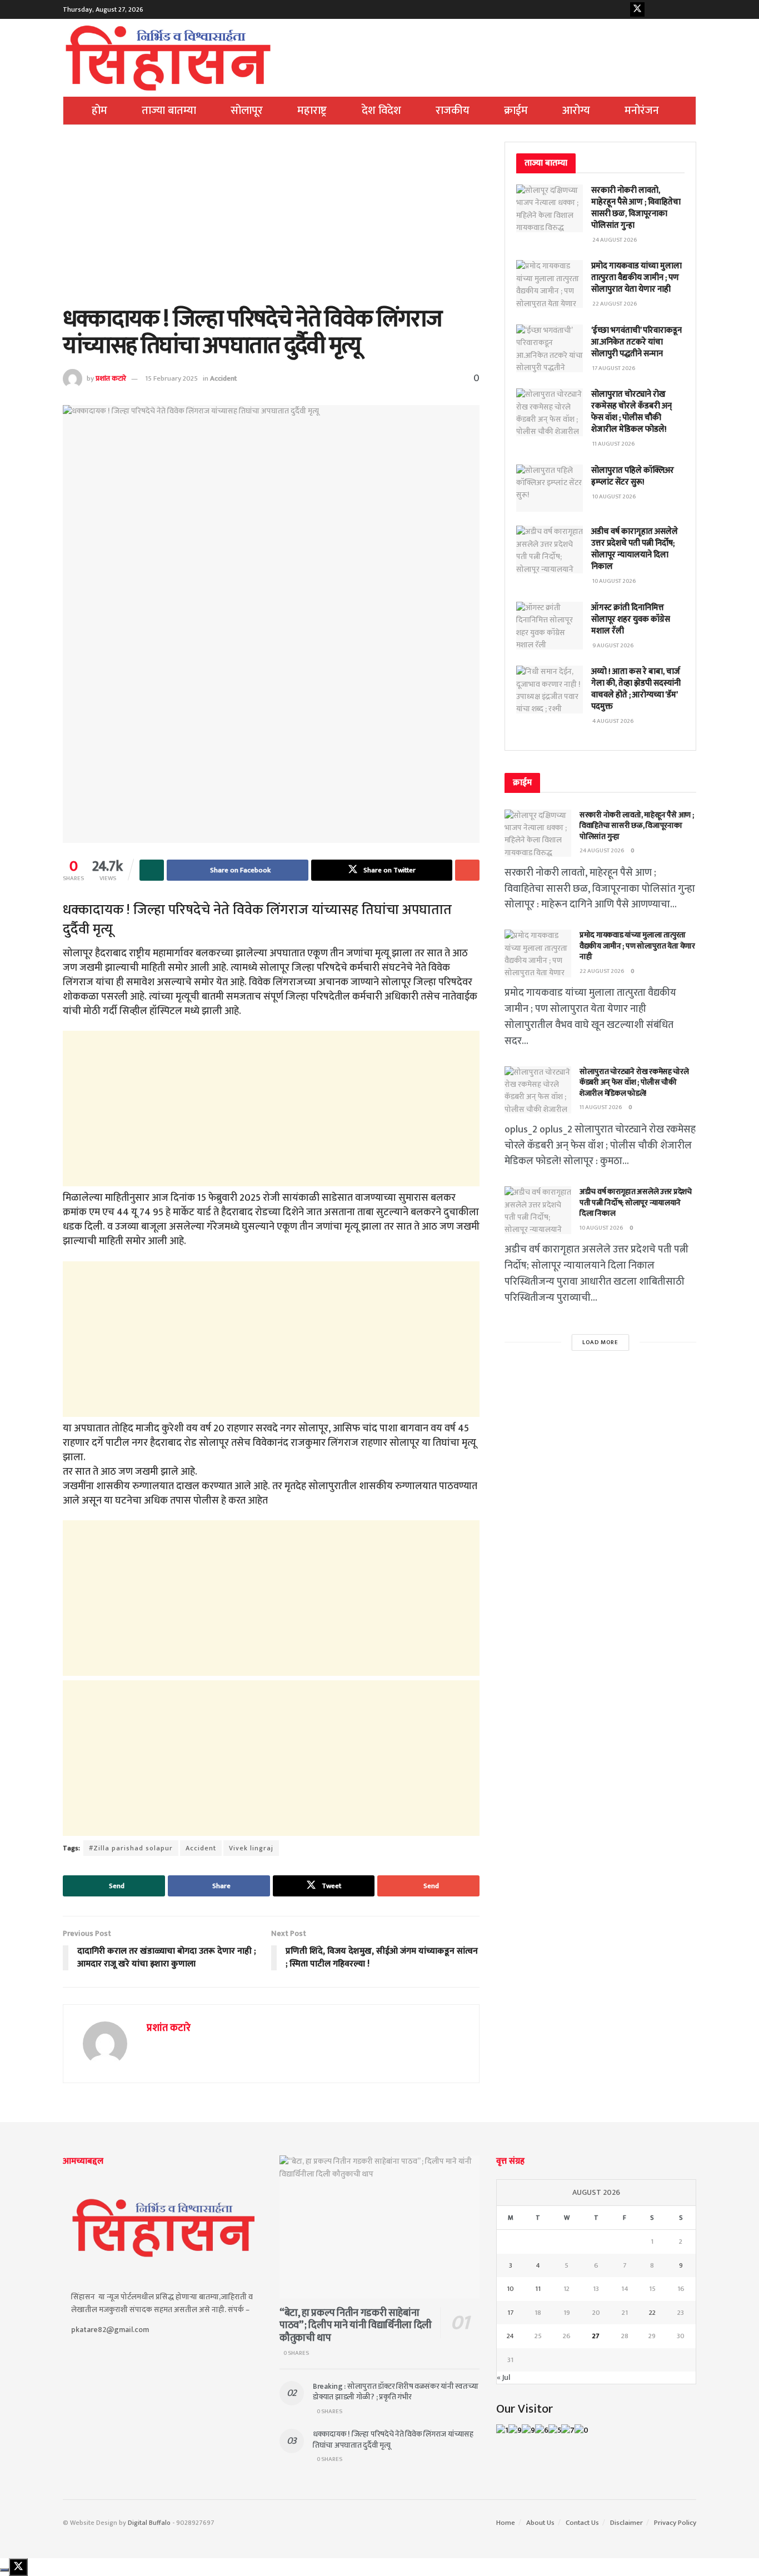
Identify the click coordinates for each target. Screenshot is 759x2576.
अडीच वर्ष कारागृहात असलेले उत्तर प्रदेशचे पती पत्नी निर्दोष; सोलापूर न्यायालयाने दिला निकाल (635, 549)
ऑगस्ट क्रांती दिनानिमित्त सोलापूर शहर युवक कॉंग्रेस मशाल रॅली (631, 619)
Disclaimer (626, 2523)
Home (506, 2523)
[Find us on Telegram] (689, 9)
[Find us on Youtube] (655, 9)
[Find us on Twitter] (637, 9)
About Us (540, 2523)
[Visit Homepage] (168, 58)
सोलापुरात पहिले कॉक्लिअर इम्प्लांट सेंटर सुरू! (633, 476)
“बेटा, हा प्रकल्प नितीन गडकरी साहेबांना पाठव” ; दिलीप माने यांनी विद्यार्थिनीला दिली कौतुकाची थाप (356, 2326)
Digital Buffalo (149, 2523)
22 (652, 2313)
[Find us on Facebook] (620, 9)
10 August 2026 (601, 1228)
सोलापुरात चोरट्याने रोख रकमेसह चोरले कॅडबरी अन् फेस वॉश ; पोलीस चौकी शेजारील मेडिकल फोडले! (631, 412)
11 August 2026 (601, 1107)
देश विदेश (381, 111)
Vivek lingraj (251, 1848)
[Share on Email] (467, 870)
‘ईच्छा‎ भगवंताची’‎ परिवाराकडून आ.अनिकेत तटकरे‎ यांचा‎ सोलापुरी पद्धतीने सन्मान (636, 342)
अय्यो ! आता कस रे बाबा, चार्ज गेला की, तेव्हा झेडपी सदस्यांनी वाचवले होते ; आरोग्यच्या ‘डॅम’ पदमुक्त (636, 689)
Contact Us (582, 2523)
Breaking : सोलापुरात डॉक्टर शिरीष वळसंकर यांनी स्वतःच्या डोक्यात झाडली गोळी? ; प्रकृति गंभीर (396, 2392)
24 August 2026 (602, 851)
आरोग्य (576, 111)
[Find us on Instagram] (672, 9)
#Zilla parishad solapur (131, 1848)
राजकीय (453, 111)
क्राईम (516, 111)
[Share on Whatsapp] (152, 870)
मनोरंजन (642, 111)
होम (99, 111)
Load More (600, 1342)
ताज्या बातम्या (169, 111)
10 (510, 2289)
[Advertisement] (271, 224)
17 (511, 2313)
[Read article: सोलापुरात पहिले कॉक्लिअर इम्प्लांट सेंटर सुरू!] (550, 488)
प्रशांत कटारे (111, 378)
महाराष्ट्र (312, 111)
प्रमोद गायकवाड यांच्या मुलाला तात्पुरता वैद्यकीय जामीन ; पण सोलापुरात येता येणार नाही (636, 278)
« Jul (503, 2377)
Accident (223, 378)
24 (510, 2336)
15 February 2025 (171, 378)
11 (538, 2289)
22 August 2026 (602, 971)
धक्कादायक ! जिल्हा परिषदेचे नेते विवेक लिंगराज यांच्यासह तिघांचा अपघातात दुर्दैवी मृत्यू (393, 2440)
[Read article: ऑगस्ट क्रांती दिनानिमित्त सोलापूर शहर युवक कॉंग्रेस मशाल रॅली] (550, 626)
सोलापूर (247, 111)
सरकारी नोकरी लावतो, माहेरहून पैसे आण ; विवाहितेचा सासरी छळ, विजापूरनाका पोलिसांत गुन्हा (636, 208)
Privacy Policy (675, 2523)
